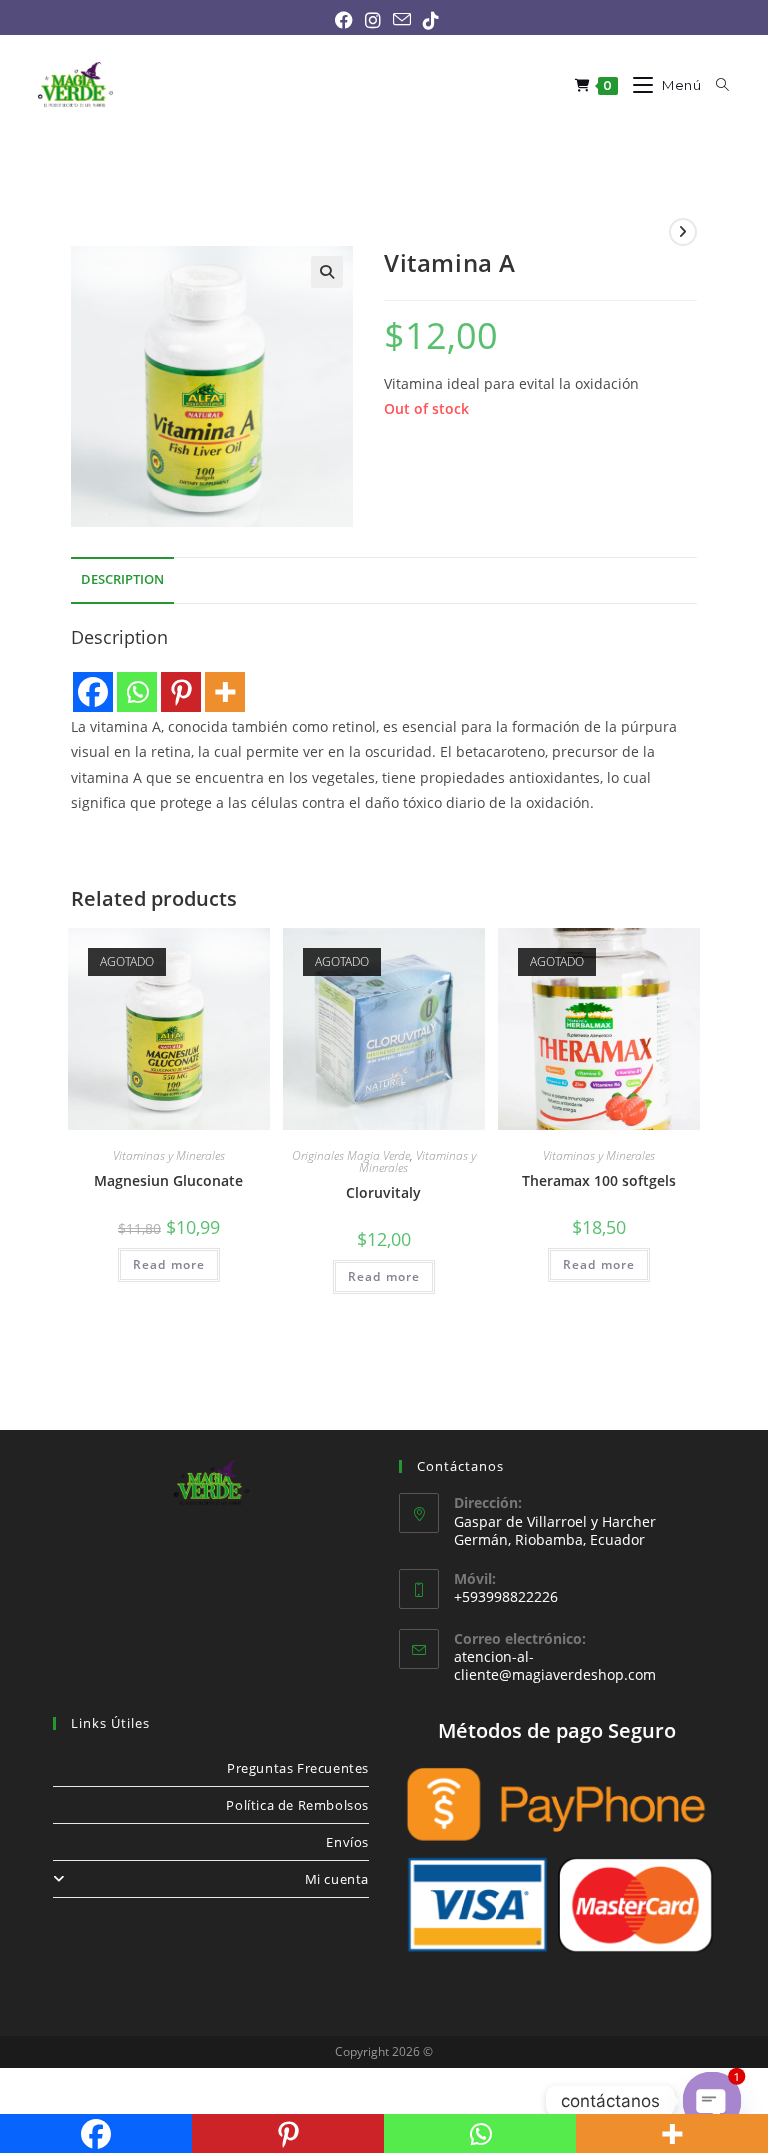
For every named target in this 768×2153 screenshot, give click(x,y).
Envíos (347, 1842)
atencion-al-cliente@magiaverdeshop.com (555, 1665)
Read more (169, 1264)
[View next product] (683, 232)
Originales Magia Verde (351, 1155)
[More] (225, 692)
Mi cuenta (337, 1879)
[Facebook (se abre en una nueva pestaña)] (344, 20)
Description (122, 579)
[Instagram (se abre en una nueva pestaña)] (373, 20)
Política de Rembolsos (297, 1805)
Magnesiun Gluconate (168, 1180)
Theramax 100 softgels (599, 1180)
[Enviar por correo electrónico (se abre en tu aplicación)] (402, 19)
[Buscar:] (715, 85)
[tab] (122, 580)
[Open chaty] (712, 2101)
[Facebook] (93, 692)
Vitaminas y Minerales (169, 1155)
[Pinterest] (181, 692)
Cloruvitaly (383, 1192)
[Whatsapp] (137, 692)
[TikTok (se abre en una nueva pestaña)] (428, 20)
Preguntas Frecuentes (298, 1768)
